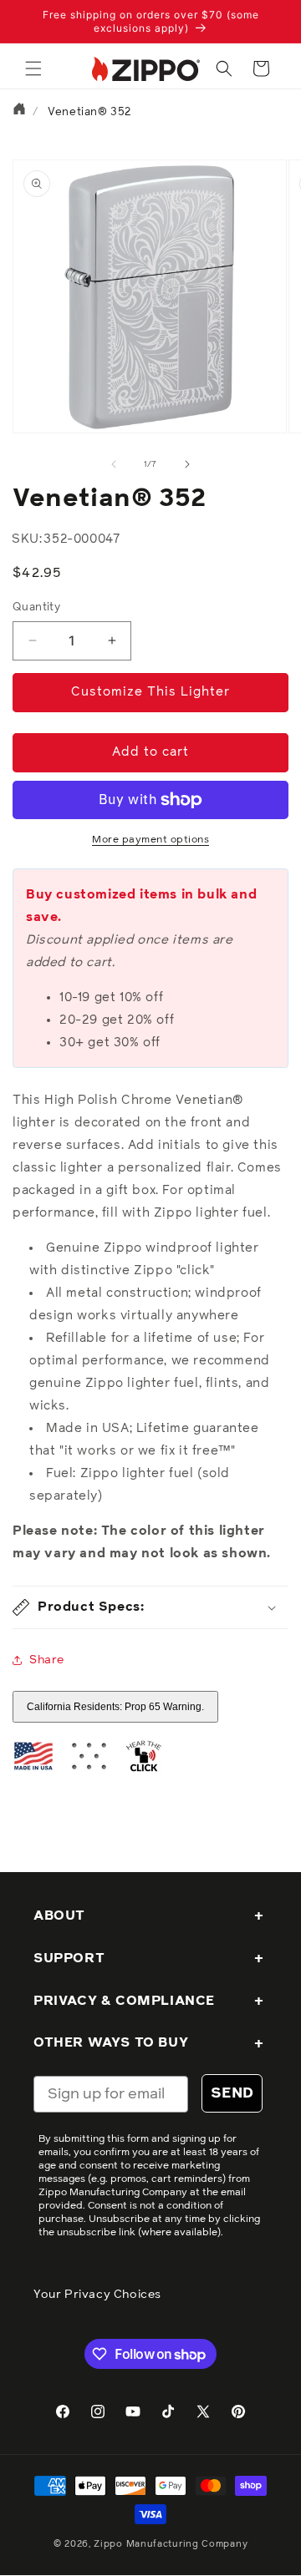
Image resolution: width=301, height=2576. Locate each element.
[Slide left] (114, 464)
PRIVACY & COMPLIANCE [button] (124, 2001)
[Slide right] (187, 464)
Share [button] (47, 1660)
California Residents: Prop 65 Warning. (115, 1707)
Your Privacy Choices (97, 2295)
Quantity (36, 607)
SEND (232, 2093)
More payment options (150, 840)
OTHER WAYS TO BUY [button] (111, 2042)
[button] (33, 68)
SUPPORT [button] (69, 1958)
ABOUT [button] (59, 1916)
